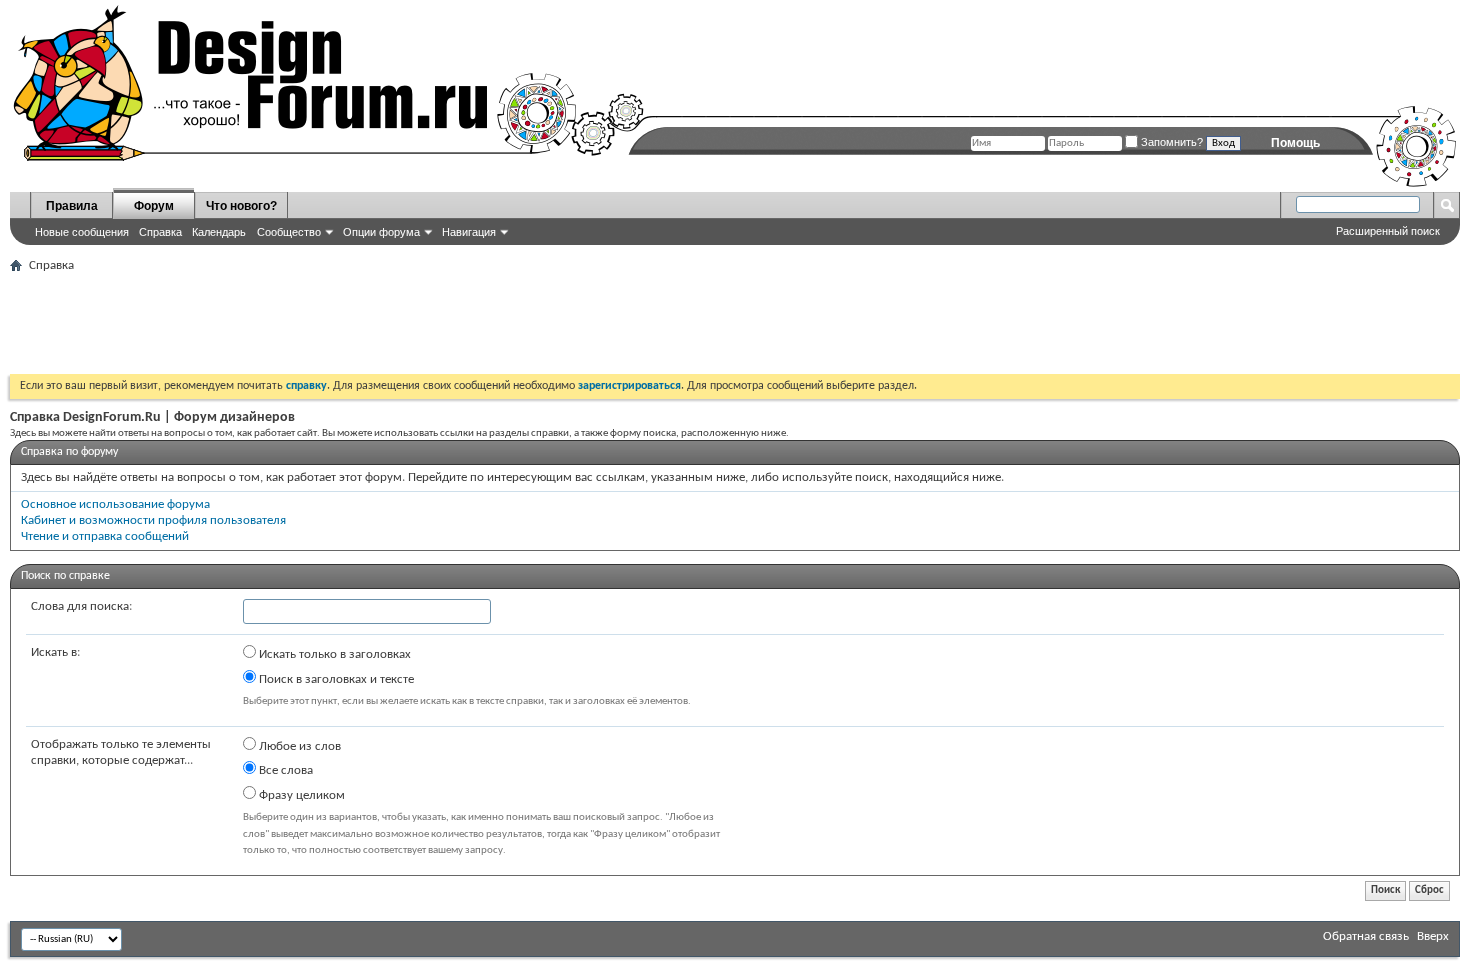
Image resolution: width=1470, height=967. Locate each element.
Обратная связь (1366, 936)
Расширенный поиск (1388, 231)
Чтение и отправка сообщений (105, 536)
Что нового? (241, 206)
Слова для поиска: (81, 606)
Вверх (1433, 936)
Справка (160, 232)
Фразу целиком (300, 795)
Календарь (219, 232)
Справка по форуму (69, 452)
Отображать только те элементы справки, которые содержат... (121, 752)
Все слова (284, 770)
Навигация (469, 232)
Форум (154, 206)
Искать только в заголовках (333, 654)
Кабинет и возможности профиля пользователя (153, 520)
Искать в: (55, 652)
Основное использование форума (115, 504)
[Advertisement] (374, 324)
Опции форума (381, 232)
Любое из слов (298, 746)
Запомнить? (1170, 142)
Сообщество (289, 232)
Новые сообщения (82, 232)
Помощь (1295, 143)
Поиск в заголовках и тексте (335, 679)
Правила (72, 206)
